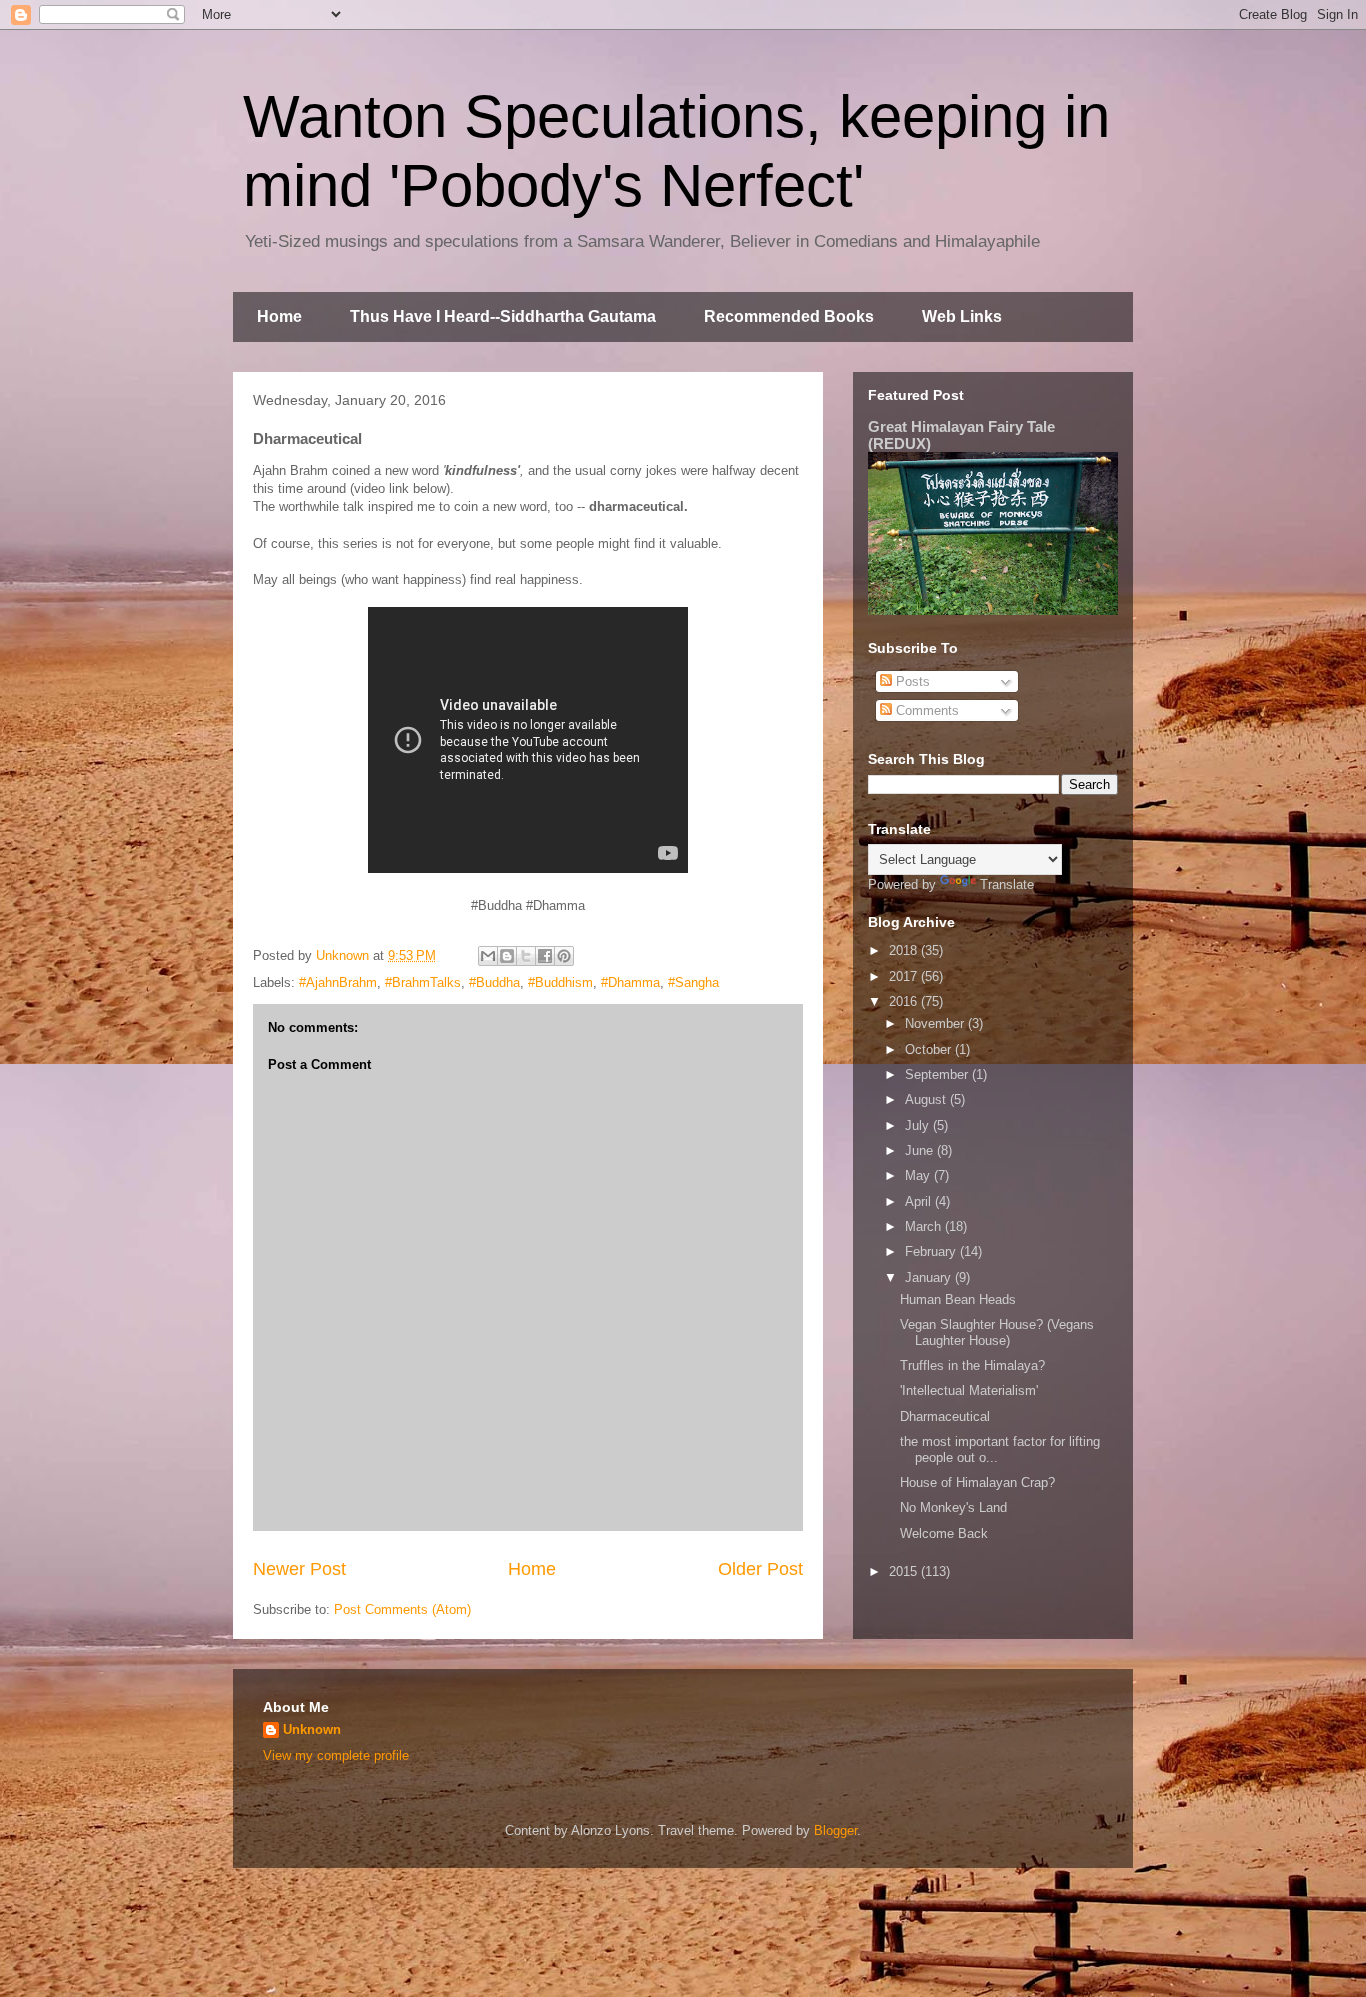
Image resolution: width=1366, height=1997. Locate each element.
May (919, 1175)
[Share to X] (526, 956)
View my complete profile (336, 1755)
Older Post (760, 1569)
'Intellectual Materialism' (969, 1390)
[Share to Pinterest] (564, 956)
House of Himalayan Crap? (977, 1482)
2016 (905, 1001)
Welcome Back (944, 1533)
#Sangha (693, 982)
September (938, 1074)
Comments (925, 710)
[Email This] (488, 956)
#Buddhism (560, 982)
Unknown (312, 1729)
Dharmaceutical (945, 1416)
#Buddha (494, 982)
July (919, 1125)
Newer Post (299, 1569)
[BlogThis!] (507, 956)
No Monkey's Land (953, 1507)
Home (279, 316)
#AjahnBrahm (338, 982)
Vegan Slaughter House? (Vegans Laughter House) (997, 1332)
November (936, 1023)
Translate (1007, 884)
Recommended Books (789, 316)
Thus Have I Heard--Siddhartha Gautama (503, 316)
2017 (905, 976)
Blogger (835, 1830)
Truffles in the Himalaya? (972, 1365)
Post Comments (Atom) (402, 1609)
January (930, 1277)
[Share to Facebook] (545, 956)
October (930, 1049)
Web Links (962, 316)
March (925, 1226)
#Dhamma (630, 982)
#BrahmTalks (423, 982)
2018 (905, 950)
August (927, 1099)
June (921, 1150)
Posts (911, 681)
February (932, 1251)
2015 (905, 1571)
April (920, 1201)
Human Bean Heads (958, 1299)
